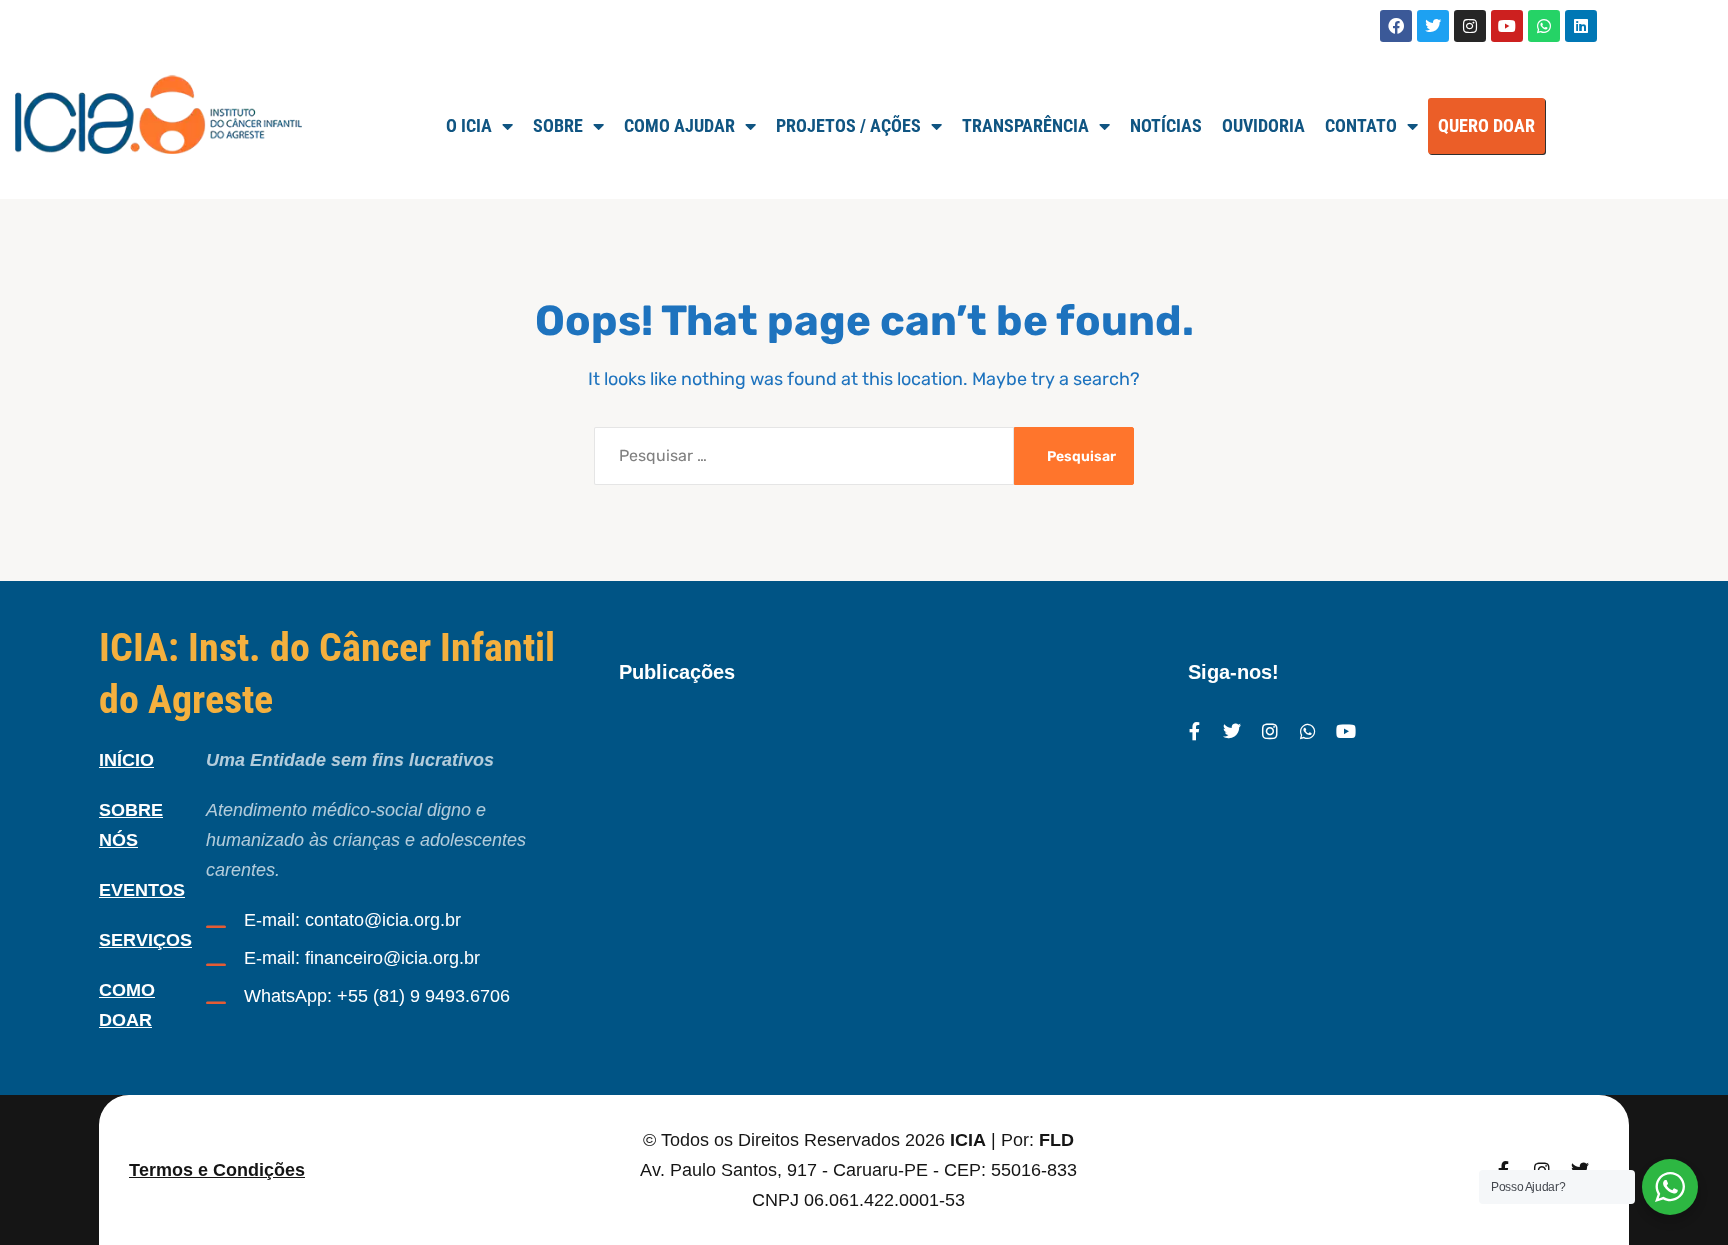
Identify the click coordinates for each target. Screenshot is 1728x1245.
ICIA (968, 1140)
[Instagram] (1470, 26)
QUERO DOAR (1486, 125)
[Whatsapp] (1544, 26)
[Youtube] (1507, 26)
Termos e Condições (217, 1170)
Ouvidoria (1263, 125)
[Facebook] (1396, 26)
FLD (1056, 1140)
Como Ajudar (679, 125)
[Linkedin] (1581, 26)
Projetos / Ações (848, 125)
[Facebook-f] (1194, 731)
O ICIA (469, 125)
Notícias (1166, 125)
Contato (1361, 125)
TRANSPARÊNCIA (1025, 125)
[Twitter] (1433, 26)
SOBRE (558, 125)
